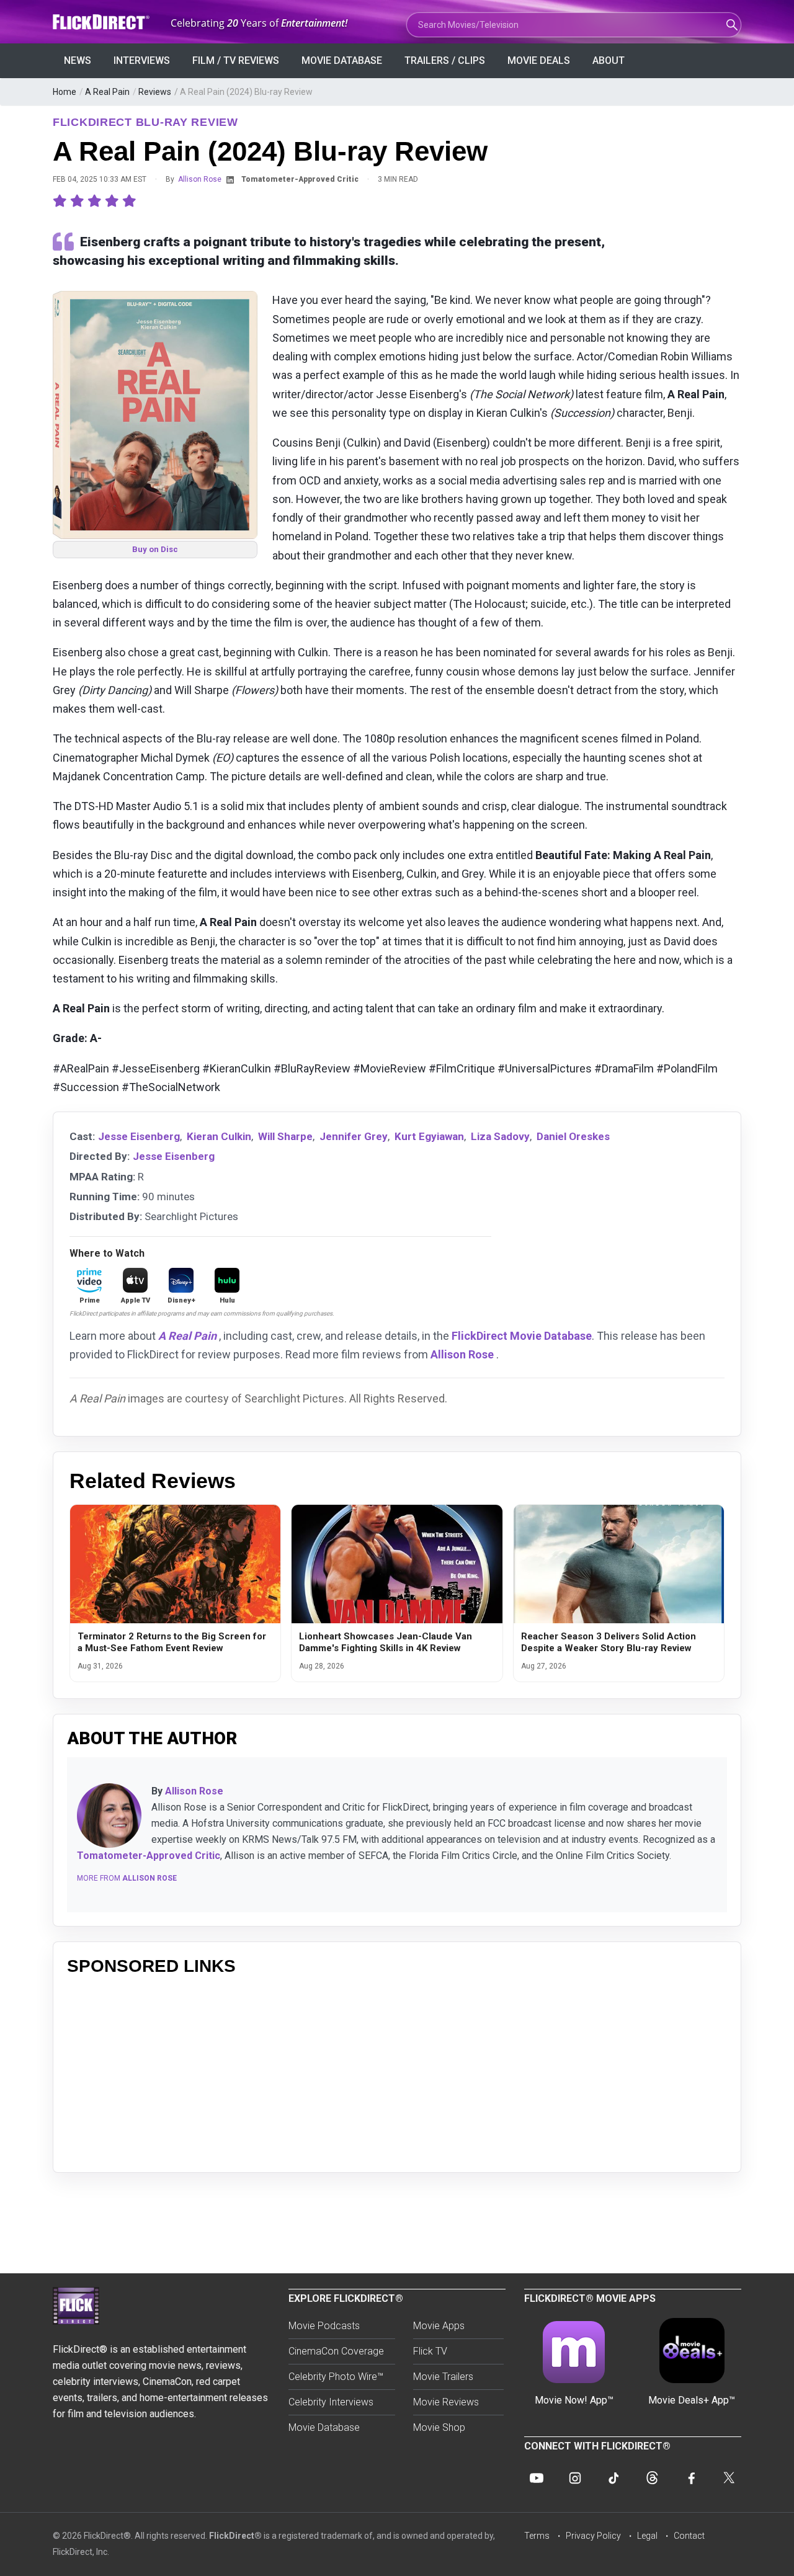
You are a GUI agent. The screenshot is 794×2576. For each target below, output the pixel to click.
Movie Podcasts (324, 2326)
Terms (537, 2536)
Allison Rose (200, 179)
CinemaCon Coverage (336, 2351)
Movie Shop (439, 2427)
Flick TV (430, 2351)
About (609, 60)
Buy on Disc (155, 549)
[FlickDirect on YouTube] (537, 2478)
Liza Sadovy (500, 1136)
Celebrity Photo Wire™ (336, 2377)
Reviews (155, 92)
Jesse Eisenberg (139, 1136)
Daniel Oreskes (573, 1136)
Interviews (142, 60)
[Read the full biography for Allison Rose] (109, 1816)
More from (127, 1878)
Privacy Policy (593, 2536)
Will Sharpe (285, 1136)
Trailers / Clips (445, 60)
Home (65, 92)
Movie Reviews (446, 2402)
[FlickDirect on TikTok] (613, 2478)
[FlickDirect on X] (729, 2478)
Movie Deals (539, 60)
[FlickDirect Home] (102, 22)
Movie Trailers (443, 2377)
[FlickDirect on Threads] (652, 2478)
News (78, 60)
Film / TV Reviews (236, 60)
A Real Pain (107, 92)
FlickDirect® (235, 2536)
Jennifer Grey (354, 1136)
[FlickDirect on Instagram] (575, 2478)
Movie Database (342, 60)
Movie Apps (439, 2326)
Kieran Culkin (219, 1136)
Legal (647, 2536)
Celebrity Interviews (331, 2402)
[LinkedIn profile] (230, 180)
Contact (689, 2536)
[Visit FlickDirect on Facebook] (690, 2478)
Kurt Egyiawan (429, 1136)
